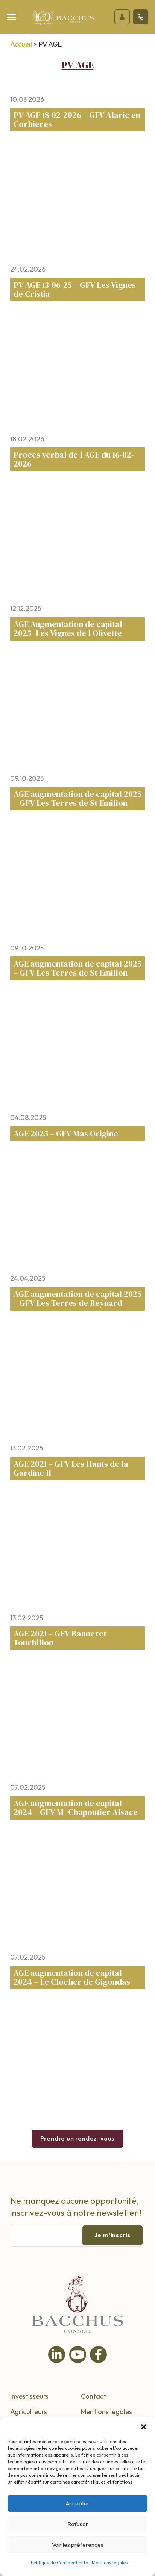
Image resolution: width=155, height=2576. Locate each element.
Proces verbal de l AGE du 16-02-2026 (74, 459)
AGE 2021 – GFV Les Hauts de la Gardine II (71, 1468)
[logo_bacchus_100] (63, 19)
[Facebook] (98, 2355)
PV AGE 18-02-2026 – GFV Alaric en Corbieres (77, 120)
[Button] (122, 17)
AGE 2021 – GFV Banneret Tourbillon (60, 1638)
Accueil (21, 44)
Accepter (78, 2503)
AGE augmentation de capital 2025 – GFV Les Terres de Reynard (77, 1299)
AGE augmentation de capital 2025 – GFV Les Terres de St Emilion (77, 798)
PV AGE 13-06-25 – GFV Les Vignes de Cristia (75, 289)
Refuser (78, 2524)
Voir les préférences (78, 2545)
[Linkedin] (57, 2355)
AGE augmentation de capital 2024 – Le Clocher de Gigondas (72, 1977)
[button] (144, 2427)
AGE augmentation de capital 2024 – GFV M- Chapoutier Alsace (76, 1808)
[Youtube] (78, 2355)
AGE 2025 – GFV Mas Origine (66, 1134)
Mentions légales (110, 2563)
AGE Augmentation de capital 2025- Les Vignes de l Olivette (68, 629)
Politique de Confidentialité (59, 2563)
